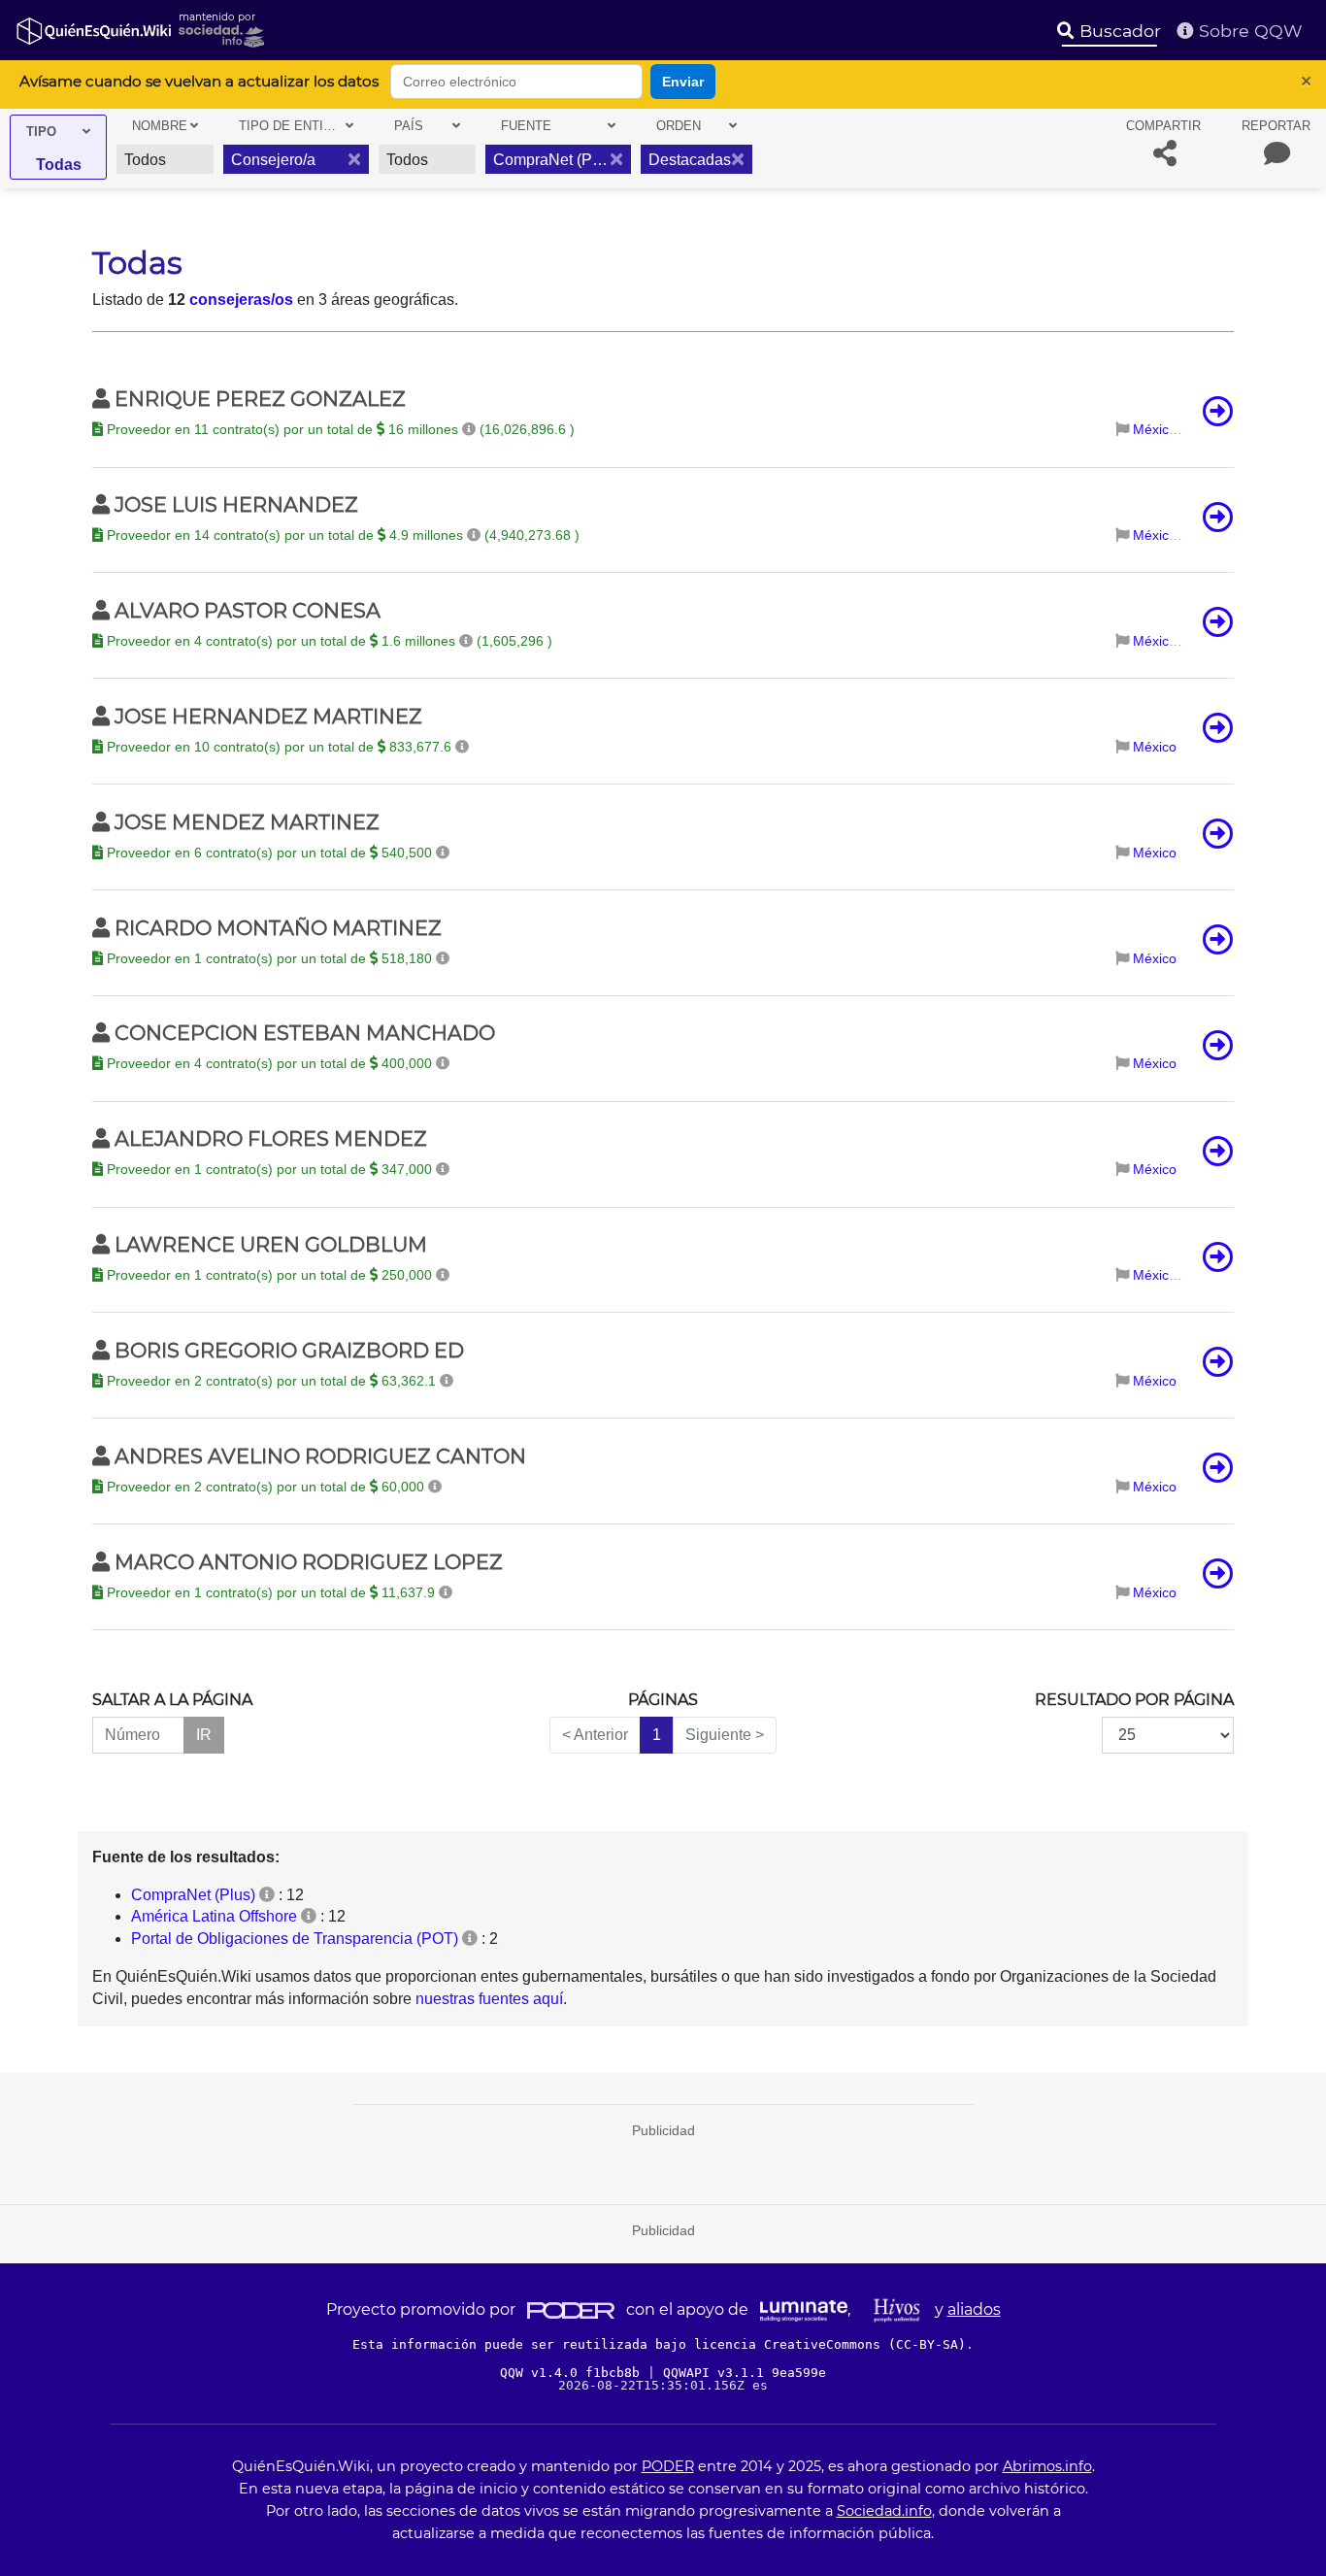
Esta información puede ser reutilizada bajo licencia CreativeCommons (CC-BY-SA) (659, 2344)
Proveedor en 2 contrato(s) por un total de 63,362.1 (271, 1381)
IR (204, 1735)
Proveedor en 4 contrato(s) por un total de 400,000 (269, 1063)
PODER (668, 2466)
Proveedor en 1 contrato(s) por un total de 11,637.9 (271, 1592)
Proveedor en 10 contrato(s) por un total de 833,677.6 (279, 747)
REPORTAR (1276, 126)
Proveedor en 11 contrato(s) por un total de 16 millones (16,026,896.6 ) (339, 429)
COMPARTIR (1163, 126)
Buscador (1118, 31)
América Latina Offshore (214, 1916)
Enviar (683, 82)
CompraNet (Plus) (193, 1895)
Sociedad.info (884, 2511)
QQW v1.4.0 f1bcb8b (574, 2373)
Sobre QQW (1248, 31)
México (1155, 429)
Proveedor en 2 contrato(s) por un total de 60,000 (265, 1487)
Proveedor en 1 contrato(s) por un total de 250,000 (269, 1275)
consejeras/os (241, 300)
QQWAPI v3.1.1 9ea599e (745, 2373)
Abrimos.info (1047, 2466)
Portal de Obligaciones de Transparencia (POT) (295, 1939)
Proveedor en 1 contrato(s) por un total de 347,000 (269, 1169)
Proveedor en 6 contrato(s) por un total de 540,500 (269, 853)
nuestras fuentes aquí (489, 1999)
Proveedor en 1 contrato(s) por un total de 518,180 (269, 958)
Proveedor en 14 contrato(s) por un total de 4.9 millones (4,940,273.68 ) (341, 535)
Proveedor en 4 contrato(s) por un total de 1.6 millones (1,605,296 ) (328, 641)
